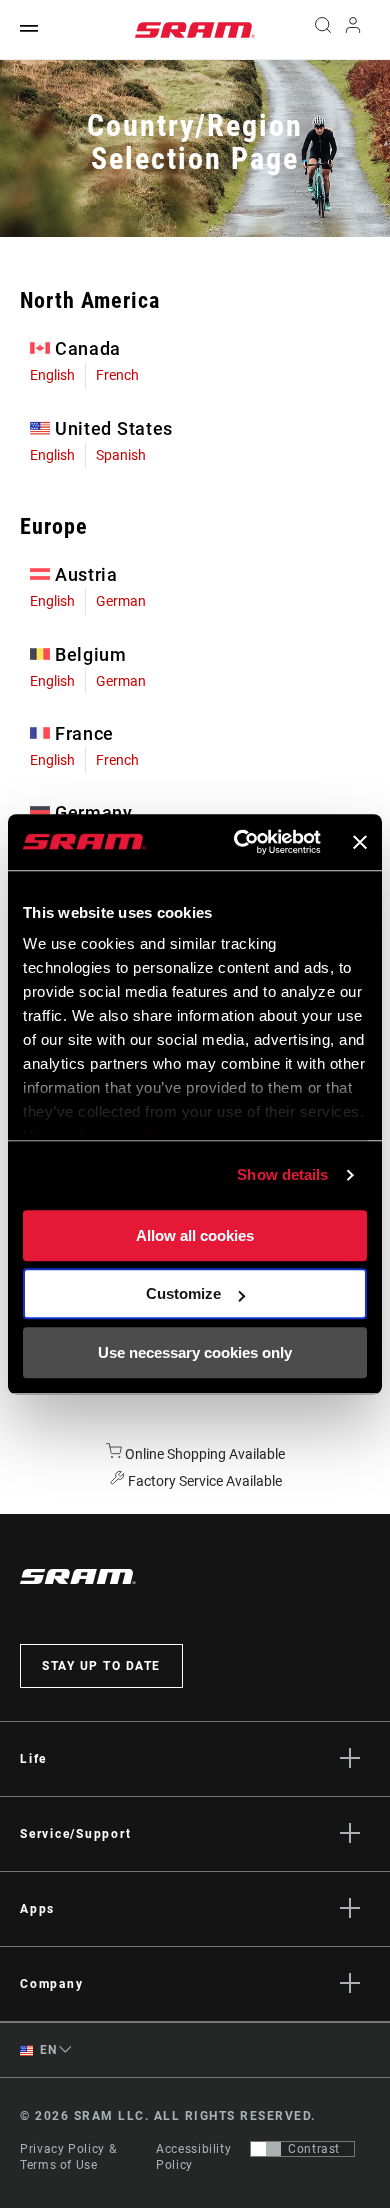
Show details (282, 1174)
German (121, 601)
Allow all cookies (195, 1235)
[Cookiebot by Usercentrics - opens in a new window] (240, 842)
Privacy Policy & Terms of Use (68, 2157)
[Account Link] (353, 30)
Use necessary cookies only (195, 1352)
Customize (183, 1293)
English (52, 375)
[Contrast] (266, 2149)
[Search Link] (322, 30)
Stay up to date (101, 1666)
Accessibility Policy (193, 2157)
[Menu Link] (29, 29)
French (117, 375)
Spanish (121, 455)
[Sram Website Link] (195, 30)
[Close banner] (360, 842)
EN (47, 2050)
